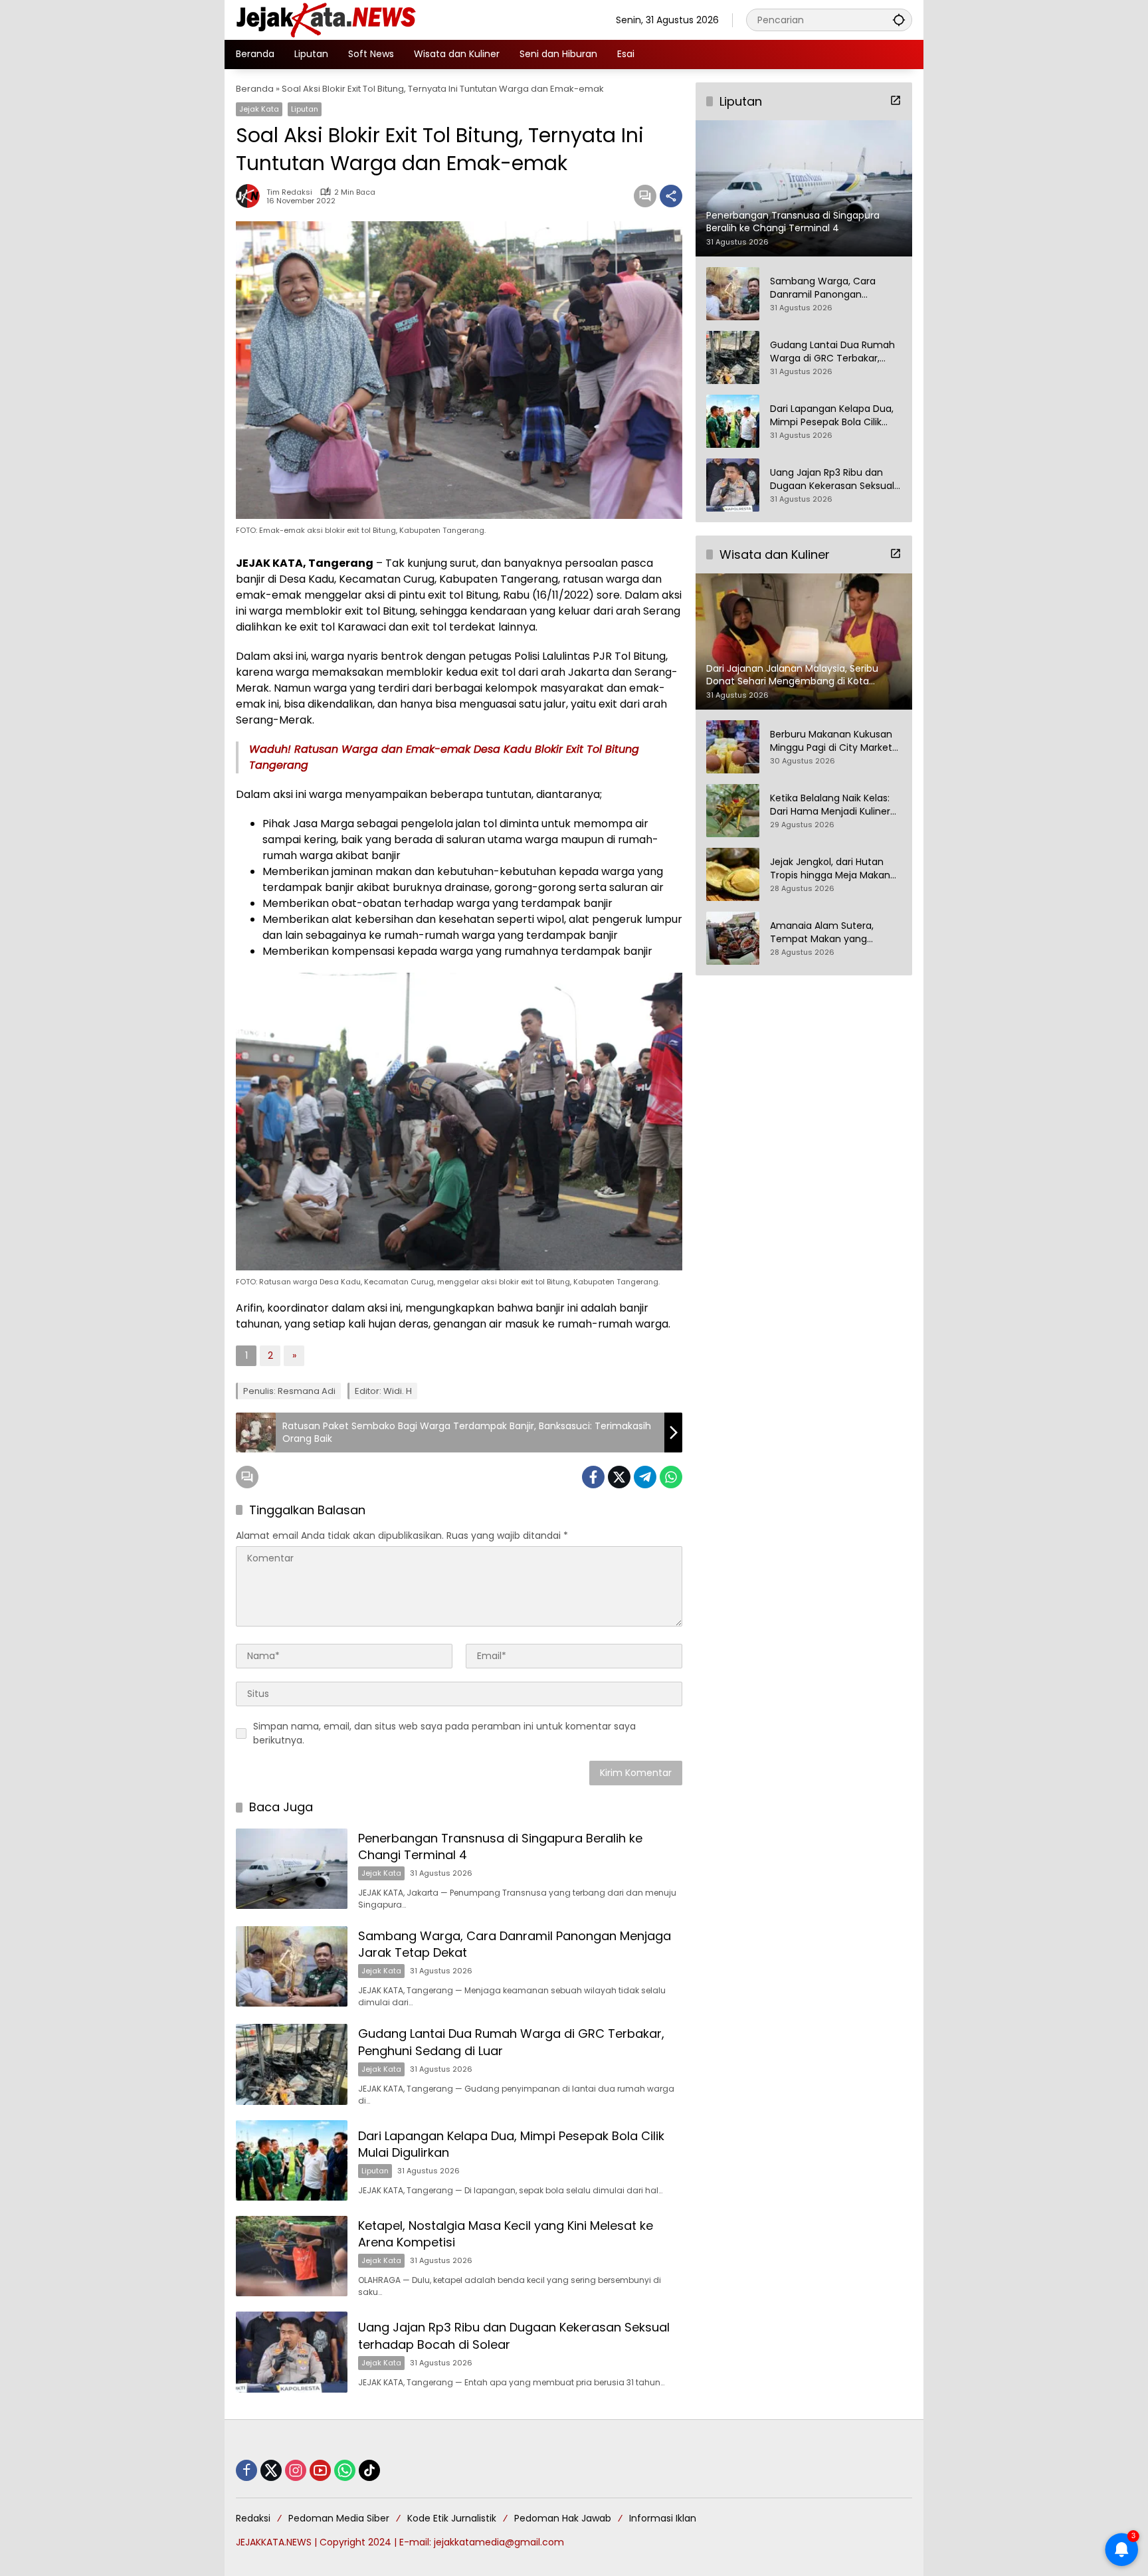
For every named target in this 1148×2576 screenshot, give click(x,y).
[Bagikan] (671, 196)
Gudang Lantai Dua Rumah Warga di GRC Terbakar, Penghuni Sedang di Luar (832, 352)
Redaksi (253, 2518)
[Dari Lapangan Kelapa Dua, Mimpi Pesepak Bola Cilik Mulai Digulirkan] (292, 2160)
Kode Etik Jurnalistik (452, 2518)
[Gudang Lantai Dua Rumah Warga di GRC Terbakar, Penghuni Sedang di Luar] (292, 2064)
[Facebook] (593, 1477)
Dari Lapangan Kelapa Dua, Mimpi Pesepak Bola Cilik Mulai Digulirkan (832, 416)
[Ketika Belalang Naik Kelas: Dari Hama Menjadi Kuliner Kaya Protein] (733, 811)
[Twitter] (619, 1477)
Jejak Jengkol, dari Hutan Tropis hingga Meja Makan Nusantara (830, 869)
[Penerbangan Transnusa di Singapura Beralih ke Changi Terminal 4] (292, 1869)
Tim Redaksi (289, 192)
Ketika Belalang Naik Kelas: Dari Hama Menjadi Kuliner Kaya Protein (830, 806)
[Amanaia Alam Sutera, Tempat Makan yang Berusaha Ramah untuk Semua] (733, 938)
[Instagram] (296, 2470)
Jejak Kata (259, 109)
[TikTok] (369, 2470)
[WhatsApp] (671, 1477)
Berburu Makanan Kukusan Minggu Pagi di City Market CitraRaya (831, 742)
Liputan (305, 109)
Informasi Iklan (663, 2518)
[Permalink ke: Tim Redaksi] (251, 196)
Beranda (255, 89)
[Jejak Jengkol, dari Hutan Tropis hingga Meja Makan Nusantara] (733, 874)
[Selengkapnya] (896, 100)
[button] (899, 20)
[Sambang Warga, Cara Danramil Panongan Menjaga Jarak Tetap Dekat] (292, 1966)
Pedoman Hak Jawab (563, 2518)
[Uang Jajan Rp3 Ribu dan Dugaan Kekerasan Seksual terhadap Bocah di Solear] (292, 2352)
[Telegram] (645, 1477)
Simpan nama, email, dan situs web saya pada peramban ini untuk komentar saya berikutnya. (444, 1733)
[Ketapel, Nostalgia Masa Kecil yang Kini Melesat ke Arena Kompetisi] (292, 2256)
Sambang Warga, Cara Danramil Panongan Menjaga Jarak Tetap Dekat (834, 288)
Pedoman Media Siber (339, 2518)
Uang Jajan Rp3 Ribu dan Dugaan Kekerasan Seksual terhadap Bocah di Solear (832, 479)
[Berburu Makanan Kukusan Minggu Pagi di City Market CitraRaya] (733, 747)
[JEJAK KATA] (329, 19)
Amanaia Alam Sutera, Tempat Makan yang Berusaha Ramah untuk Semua (824, 933)
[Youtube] (320, 2470)
